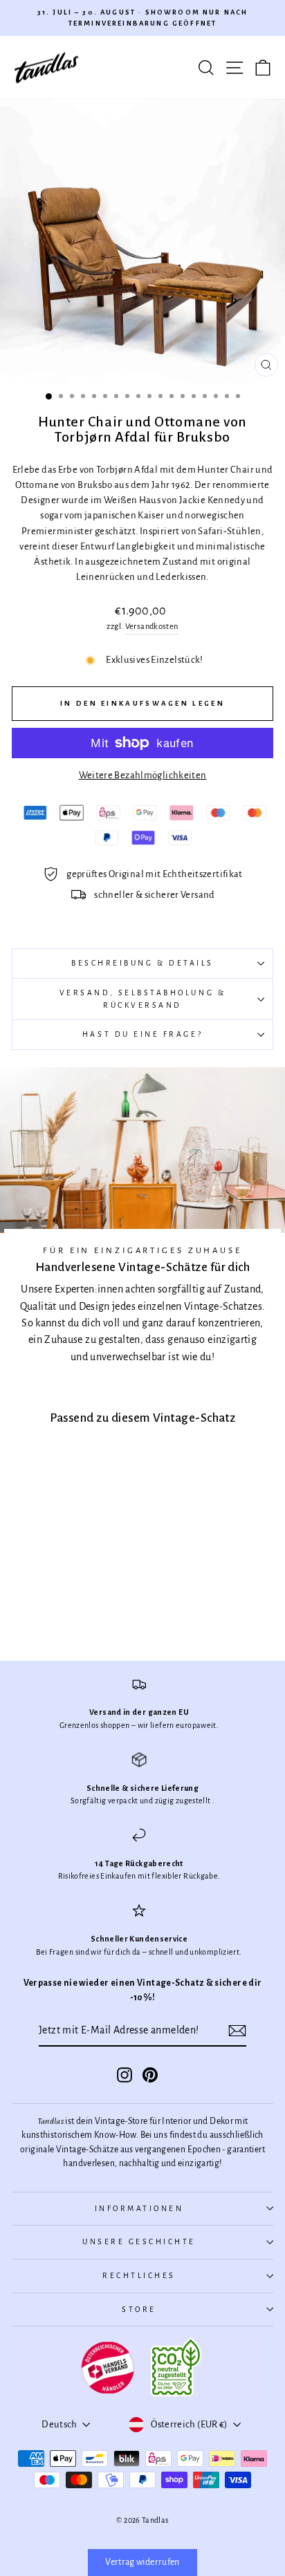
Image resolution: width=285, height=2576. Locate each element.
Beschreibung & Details (142, 963)
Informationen (139, 2209)
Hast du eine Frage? (142, 1034)
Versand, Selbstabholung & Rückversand (142, 999)
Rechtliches (139, 2276)
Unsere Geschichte (139, 2242)
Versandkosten (152, 627)
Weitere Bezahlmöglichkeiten (143, 775)
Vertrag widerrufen (142, 2562)
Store (139, 2310)
